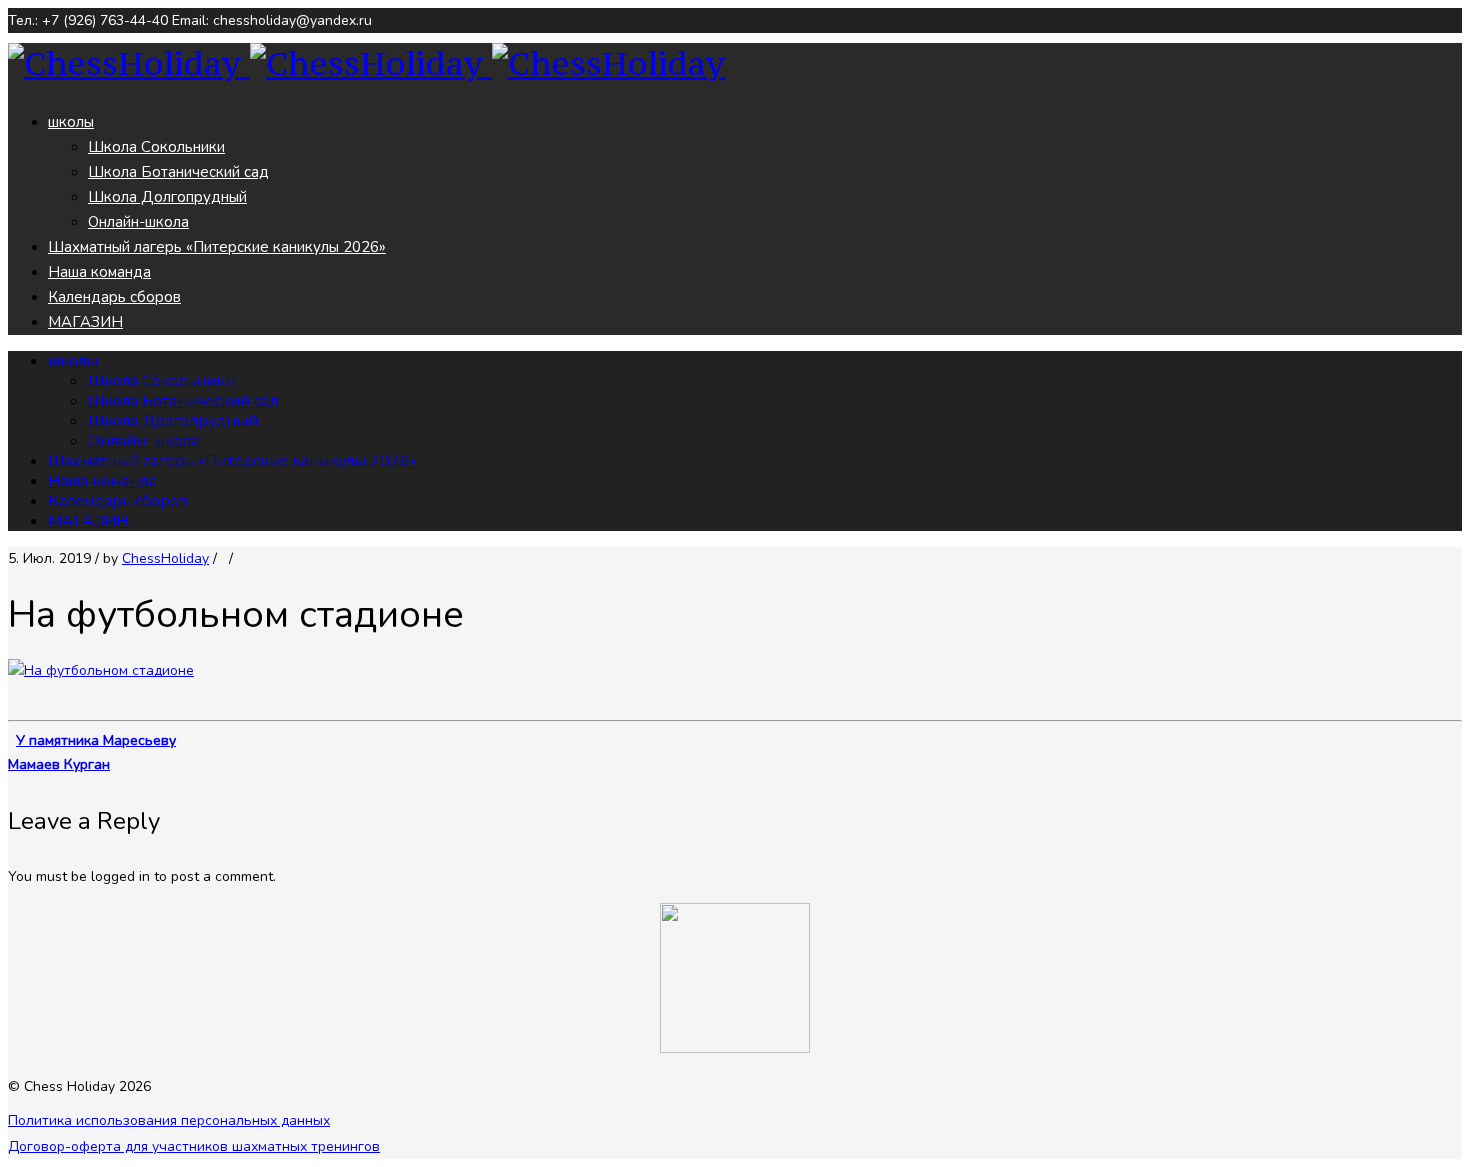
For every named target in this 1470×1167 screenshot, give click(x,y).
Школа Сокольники (156, 147)
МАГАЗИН (85, 322)
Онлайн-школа (138, 222)
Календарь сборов (114, 297)
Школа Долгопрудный (167, 197)
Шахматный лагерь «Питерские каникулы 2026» (217, 247)
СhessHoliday (165, 558)
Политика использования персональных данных (169, 1120)
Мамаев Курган (59, 764)
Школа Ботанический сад (178, 172)
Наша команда (99, 272)
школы (71, 122)
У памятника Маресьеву (96, 740)
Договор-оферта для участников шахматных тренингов (194, 1146)
